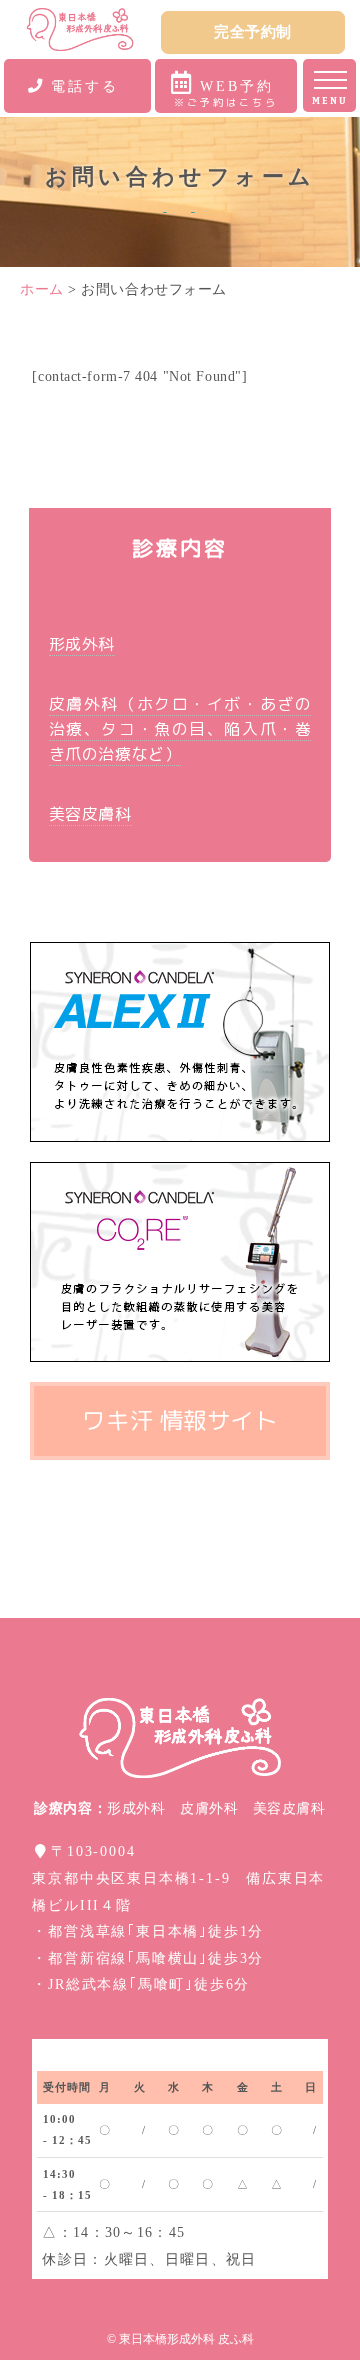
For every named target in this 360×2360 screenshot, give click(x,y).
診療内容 (180, 548)
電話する (85, 86)
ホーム (44, 289)
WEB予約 (226, 93)
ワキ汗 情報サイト (179, 1420)
